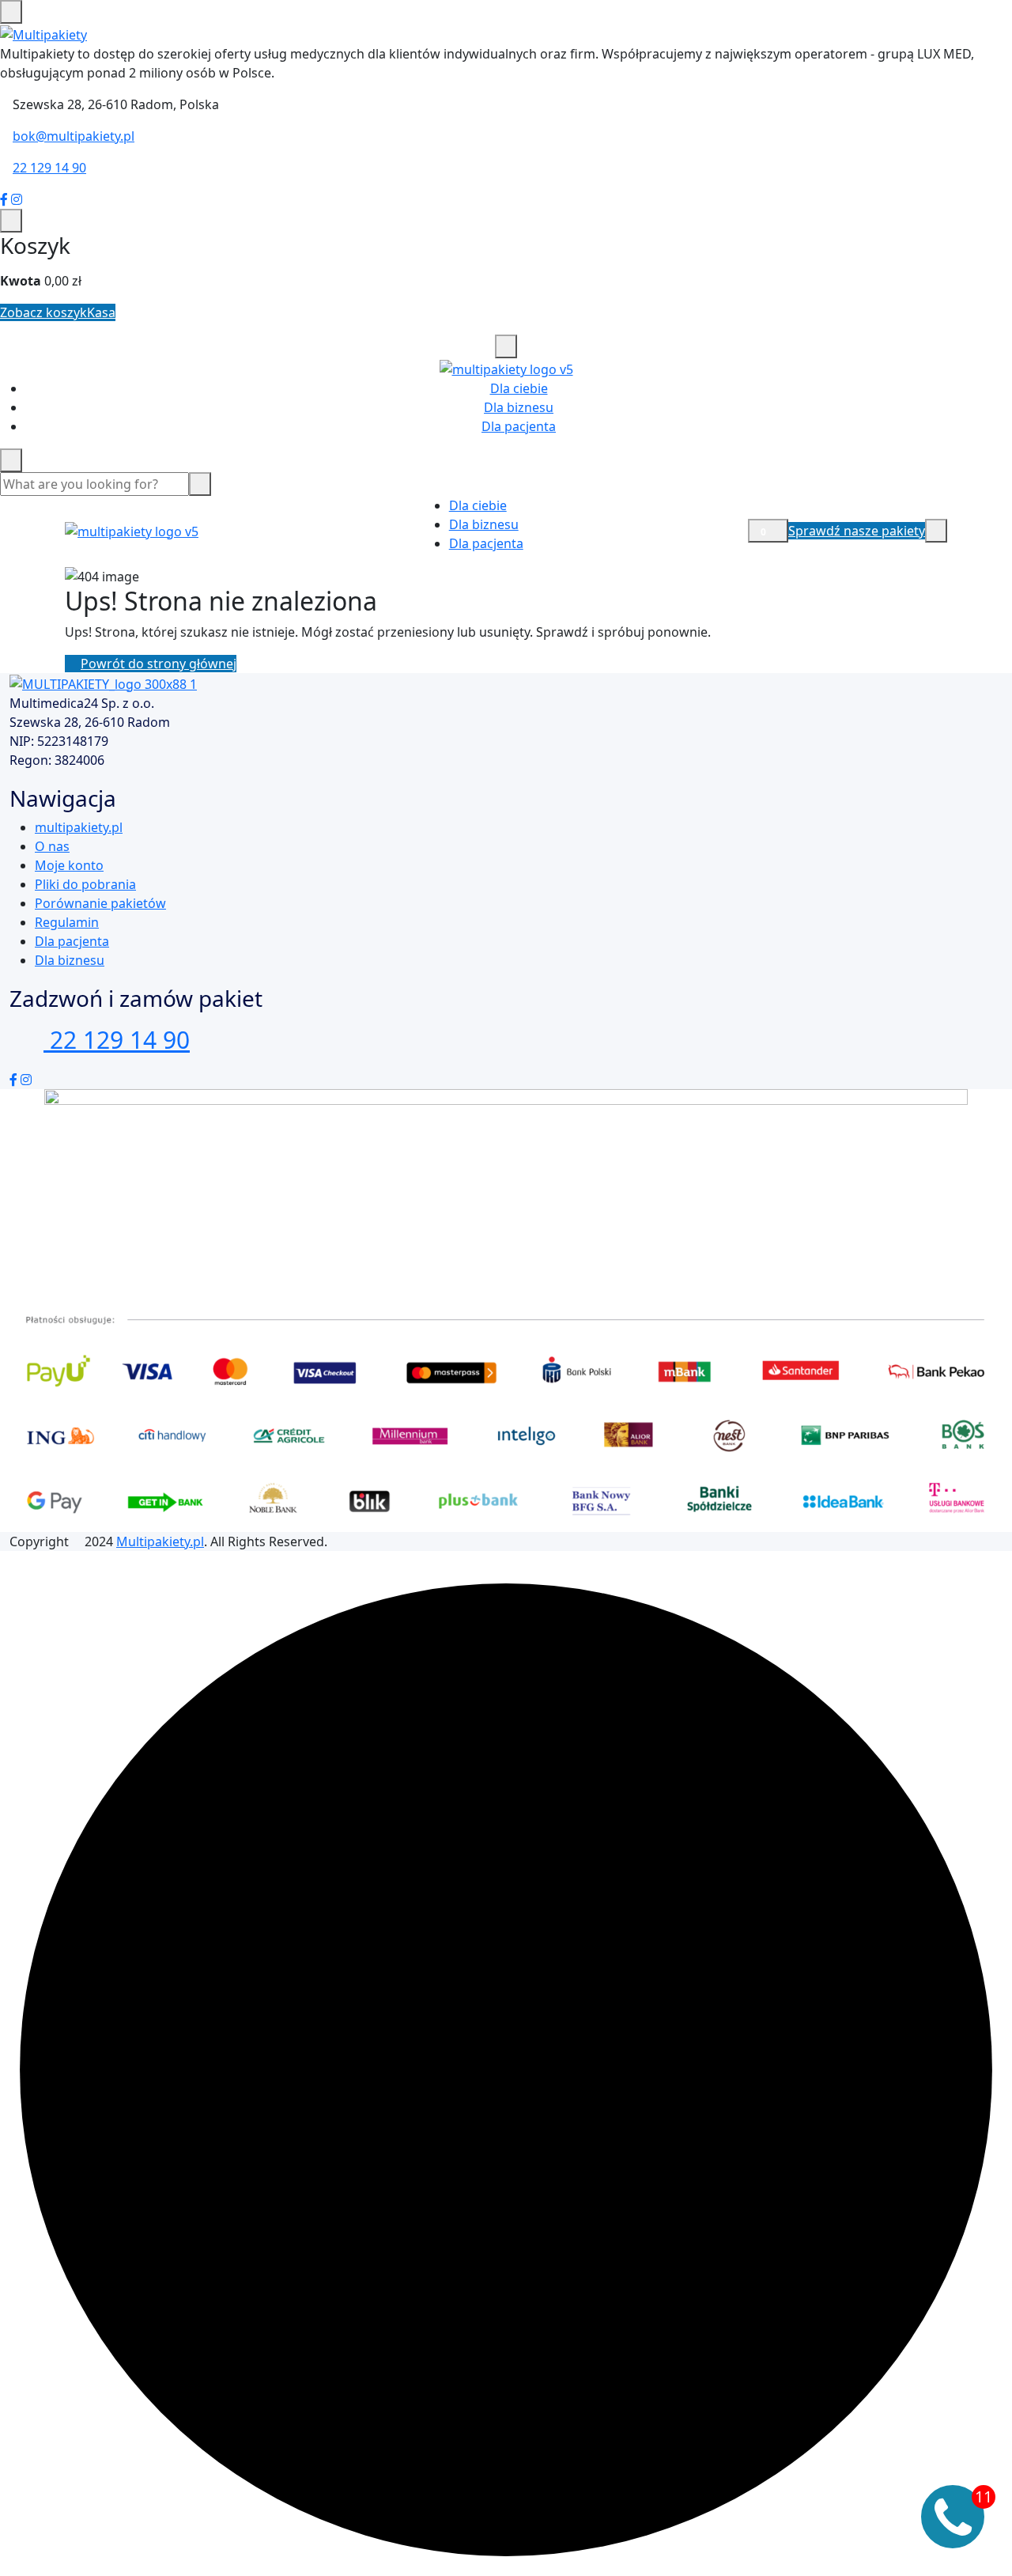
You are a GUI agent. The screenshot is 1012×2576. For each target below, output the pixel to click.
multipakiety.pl (79, 827)
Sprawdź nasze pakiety (857, 531)
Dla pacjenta (519, 426)
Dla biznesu (519, 407)
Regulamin (67, 922)
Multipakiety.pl (160, 1541)
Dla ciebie (519, 388)
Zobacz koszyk (43, 312)
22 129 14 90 (49, 168)
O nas (52, 846)
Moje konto (69, 865)
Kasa (101, 312)
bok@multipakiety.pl (74, 136)
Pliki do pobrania (85, 884)
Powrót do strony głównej (159, 664)
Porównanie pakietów (100, 903)
